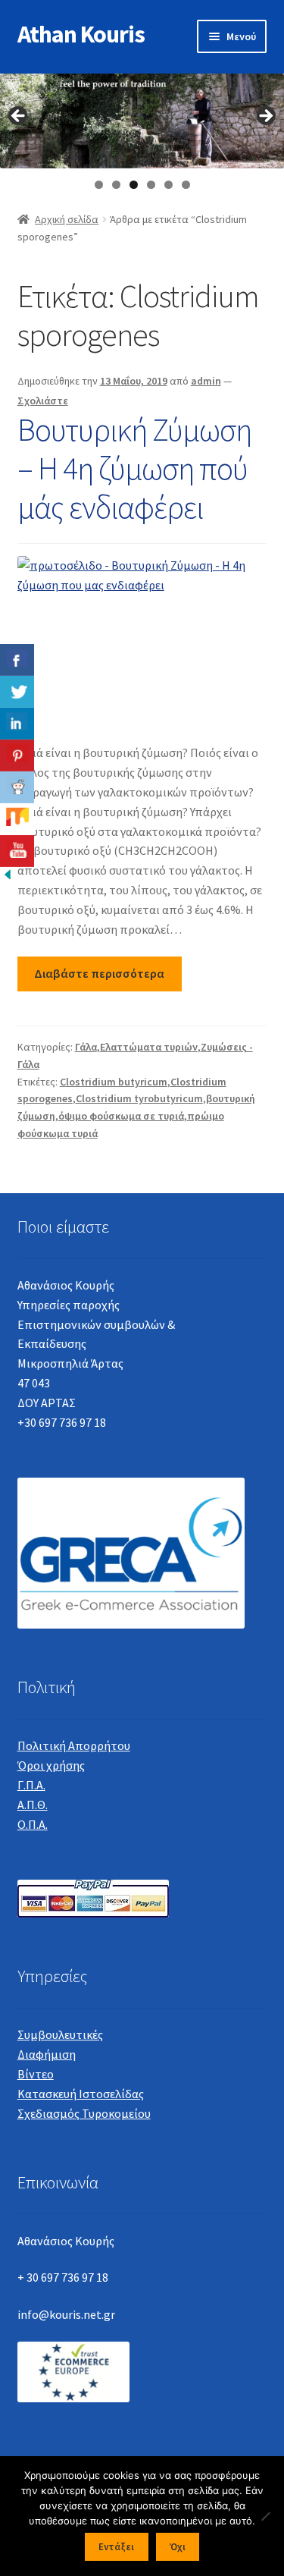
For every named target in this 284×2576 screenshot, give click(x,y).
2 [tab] (116, 185)
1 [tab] (99, 185)
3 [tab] (134, 185)
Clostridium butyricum (114, 1082)
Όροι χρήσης (51, 1765)
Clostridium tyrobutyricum (139, 1098)
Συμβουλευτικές (60, 2034)
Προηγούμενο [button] (19, 117)
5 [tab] (169, 185)
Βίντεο (36, 2074)
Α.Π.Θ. (33, 1805)
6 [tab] (186, 185)
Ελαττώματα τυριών (149, 1047)
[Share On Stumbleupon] (17, 819)
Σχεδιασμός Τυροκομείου (84, 2113)
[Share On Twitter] (17, 692)
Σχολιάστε (43, 401)
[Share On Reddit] (17, 787)
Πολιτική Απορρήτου (74, 1745)
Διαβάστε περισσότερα (99, 973)
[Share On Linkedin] (17, 724)
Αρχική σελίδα (67, 219)
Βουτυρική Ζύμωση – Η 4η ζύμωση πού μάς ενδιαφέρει (134, 468)
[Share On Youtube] (17, 851)
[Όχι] (265, 2516)
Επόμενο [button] (265, 117)
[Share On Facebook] (17, 660)
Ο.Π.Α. (33, 1824)
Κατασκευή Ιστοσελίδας (81, 2094)
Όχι (178, 2547)
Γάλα (86, 1047)
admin (206, 381)
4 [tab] (151, 185)
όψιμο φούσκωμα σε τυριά (121, 1116)
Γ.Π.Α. (31, 1785)
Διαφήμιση (47, 2054)
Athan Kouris (81, 34)
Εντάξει (116, 2547)
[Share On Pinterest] (17, 756)
